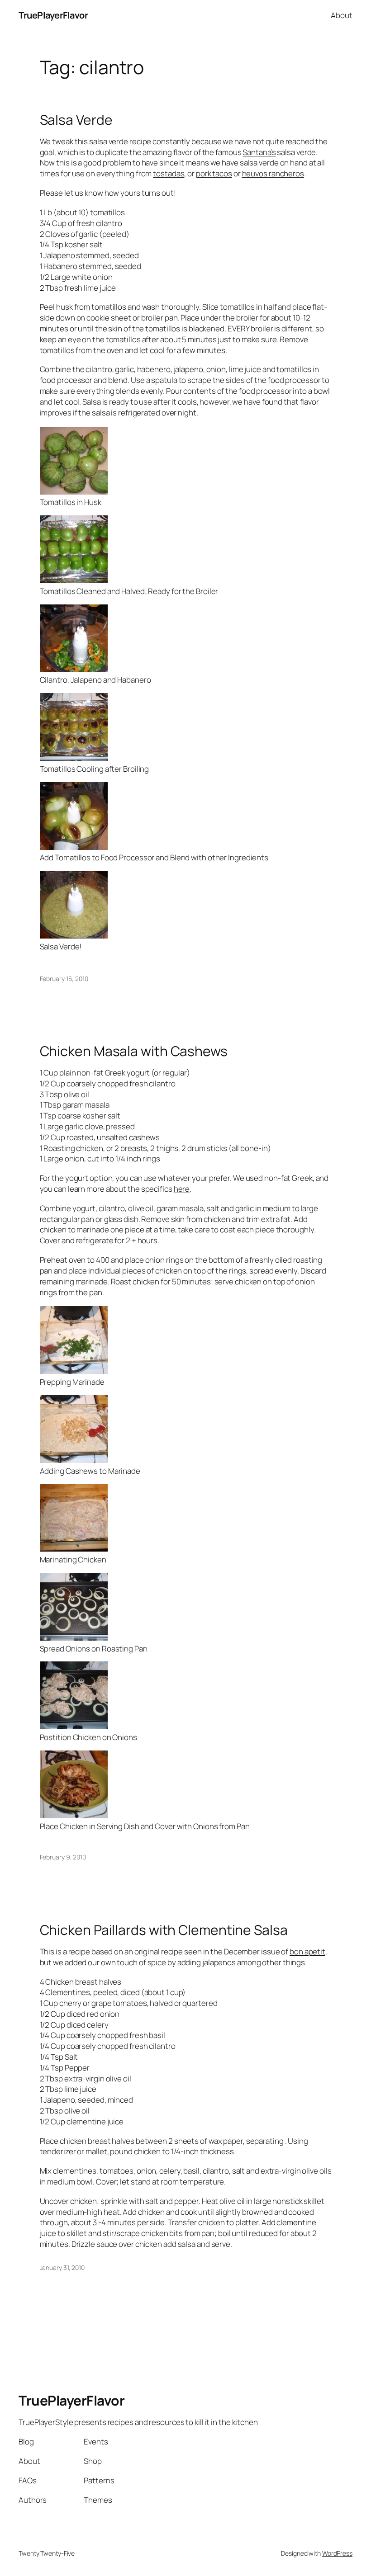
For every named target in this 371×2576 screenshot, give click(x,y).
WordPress (337, 2553)
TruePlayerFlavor (53, 15)
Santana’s (259, 152)
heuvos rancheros (273, 173)
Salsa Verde (76, 120)
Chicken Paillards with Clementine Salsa (164, 1930)
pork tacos (214, 173)
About (342, 15)
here (182, 1189)
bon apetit (307, 1951)
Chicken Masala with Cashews (134, 1051)
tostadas (169, 173)
